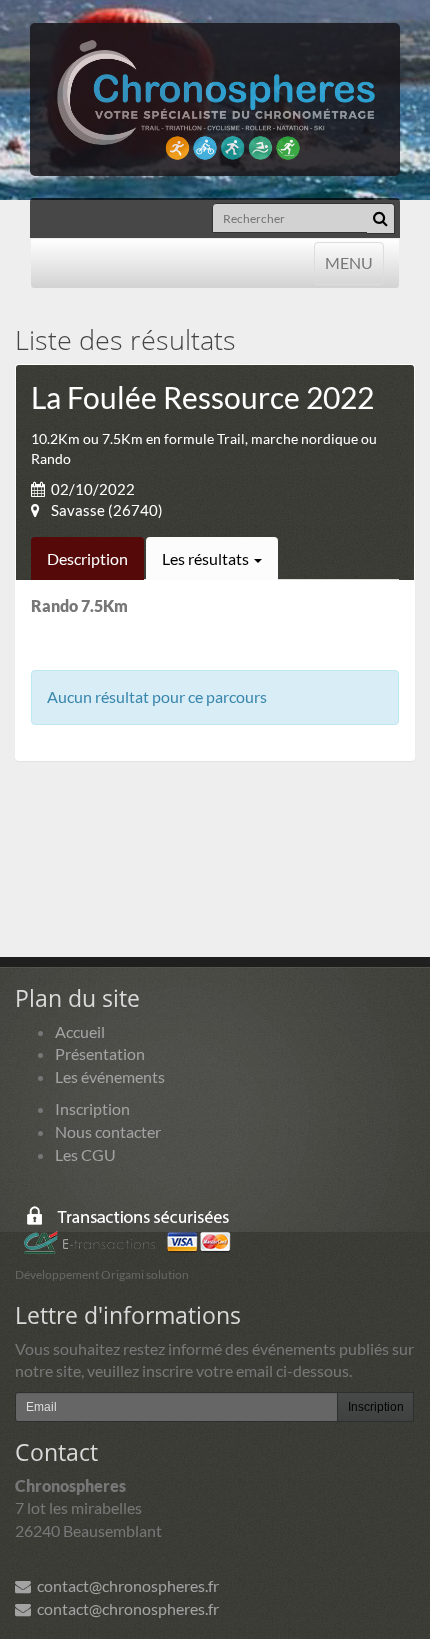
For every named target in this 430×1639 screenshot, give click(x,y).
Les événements (110, 1076)
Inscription (92, 1108)
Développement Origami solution (102, 1274)
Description (87, 558)
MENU (348, 262)
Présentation (100, 1053)
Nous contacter (108, 1131)
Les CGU (85, 1154)
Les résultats (207, 558)
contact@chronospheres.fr (125, 1585)
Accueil (80, 1031)
